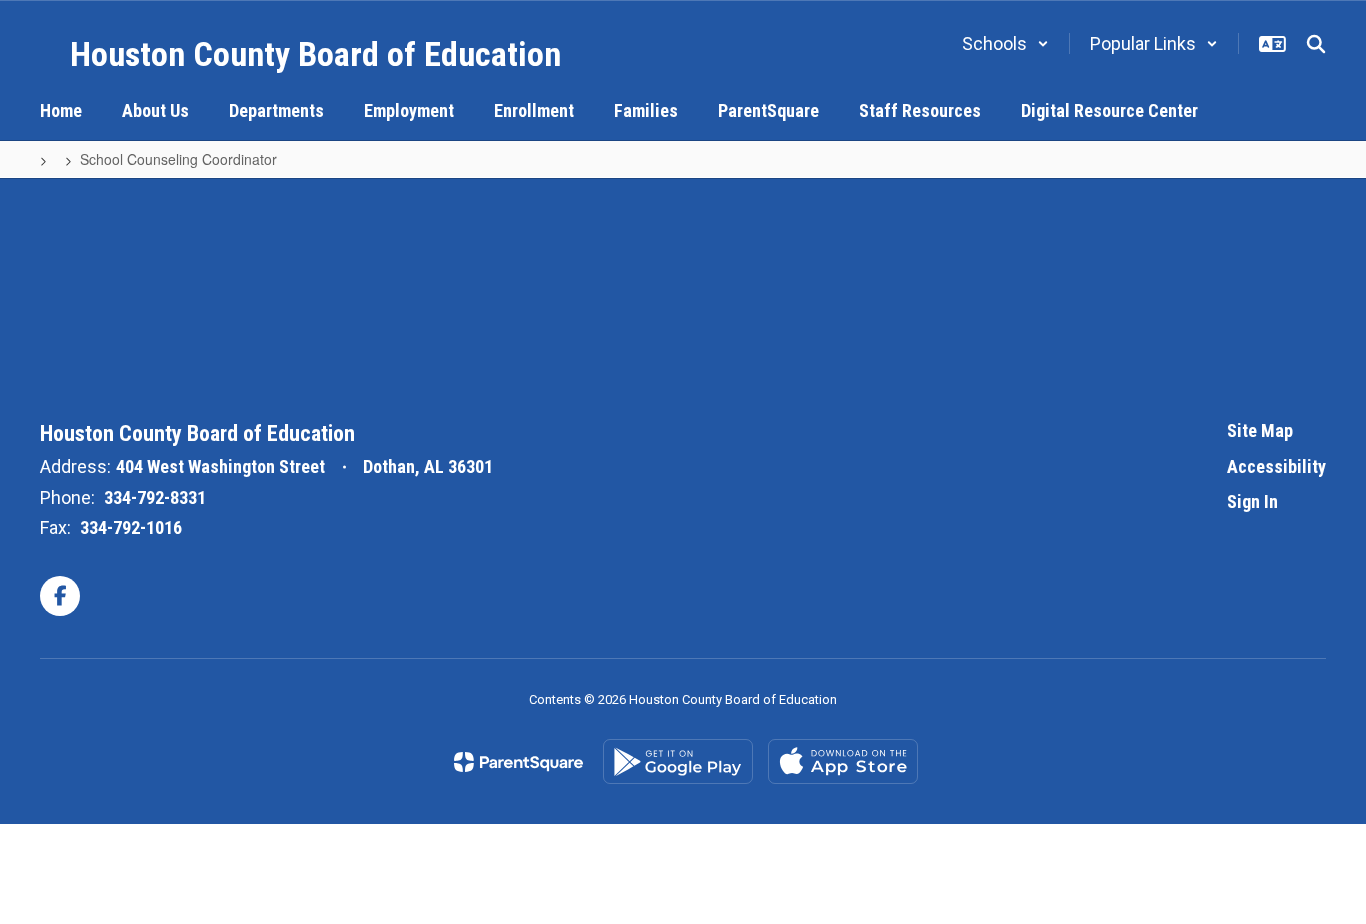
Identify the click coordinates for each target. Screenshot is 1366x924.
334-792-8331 (155, 497)
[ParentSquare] (518, 762)
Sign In (1252, 501)
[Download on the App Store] (843, 761)
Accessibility (1276, 466)
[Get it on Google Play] (678, 761)
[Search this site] (1316, 44)
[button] (1005, 43)
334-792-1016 (131, 527)
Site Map (1260, 430)
